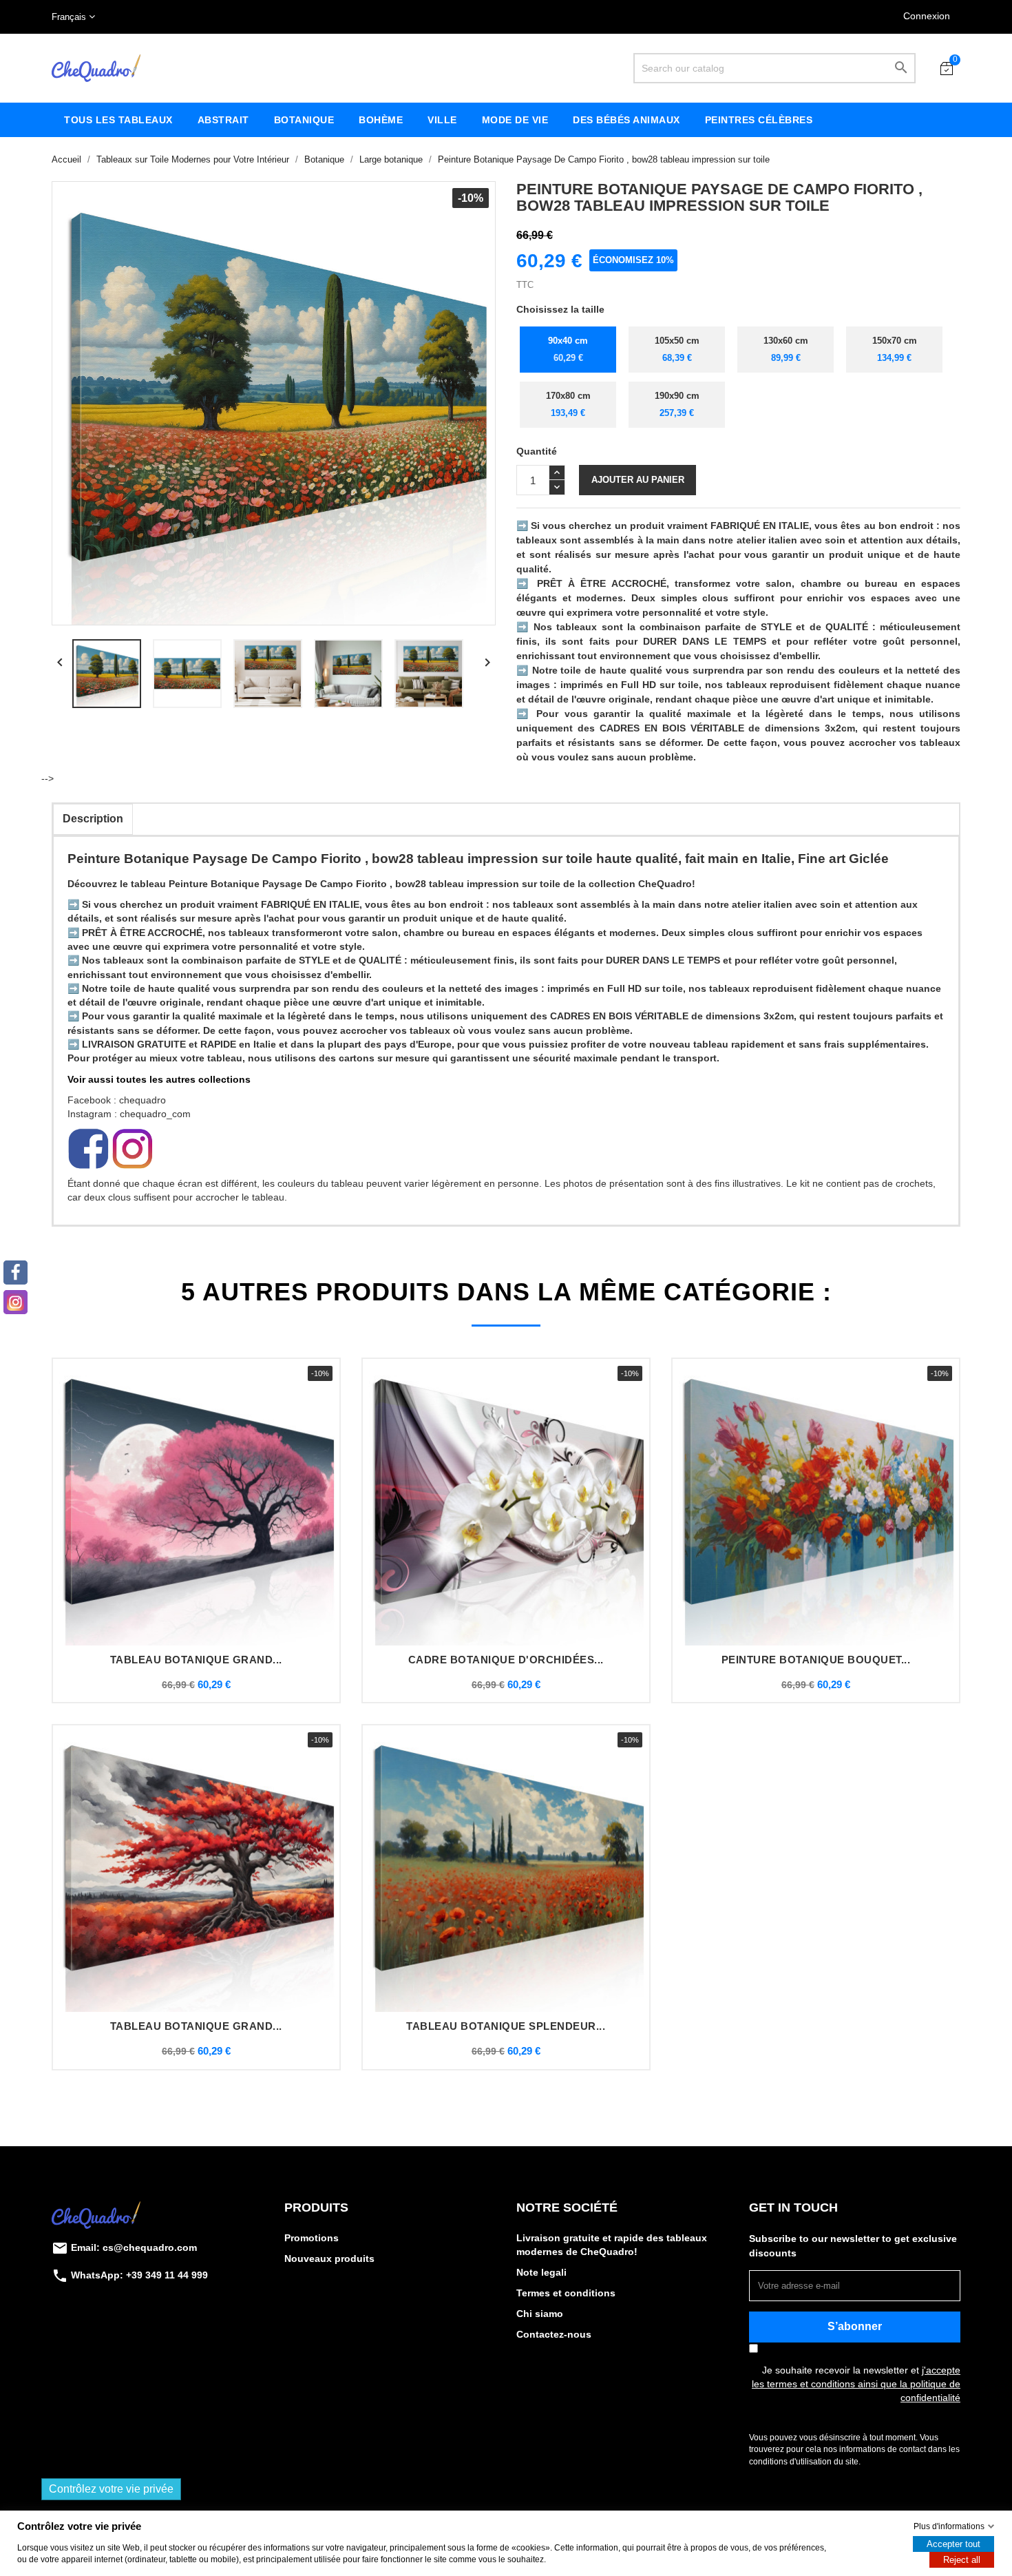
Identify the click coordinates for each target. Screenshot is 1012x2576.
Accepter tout (953, 2544)
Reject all (962, 2560)
